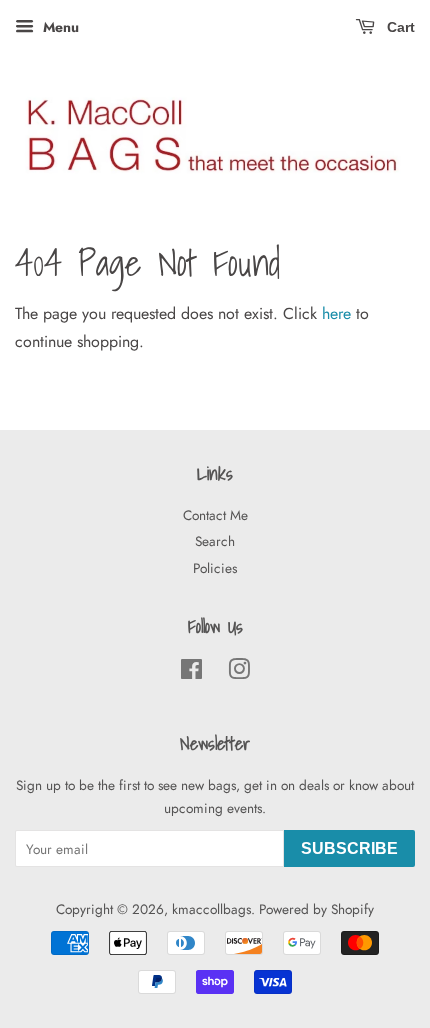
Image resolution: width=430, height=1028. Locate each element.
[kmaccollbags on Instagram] (239, 673)
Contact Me (215, 515)
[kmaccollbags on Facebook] (191, 673)
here (336, 313)
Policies (215, 568)
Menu (59, 27)
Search (215, 541)
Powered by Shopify (316, 909)
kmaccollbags (211, 909)
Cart (399, 27)
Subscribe (349, 848)
